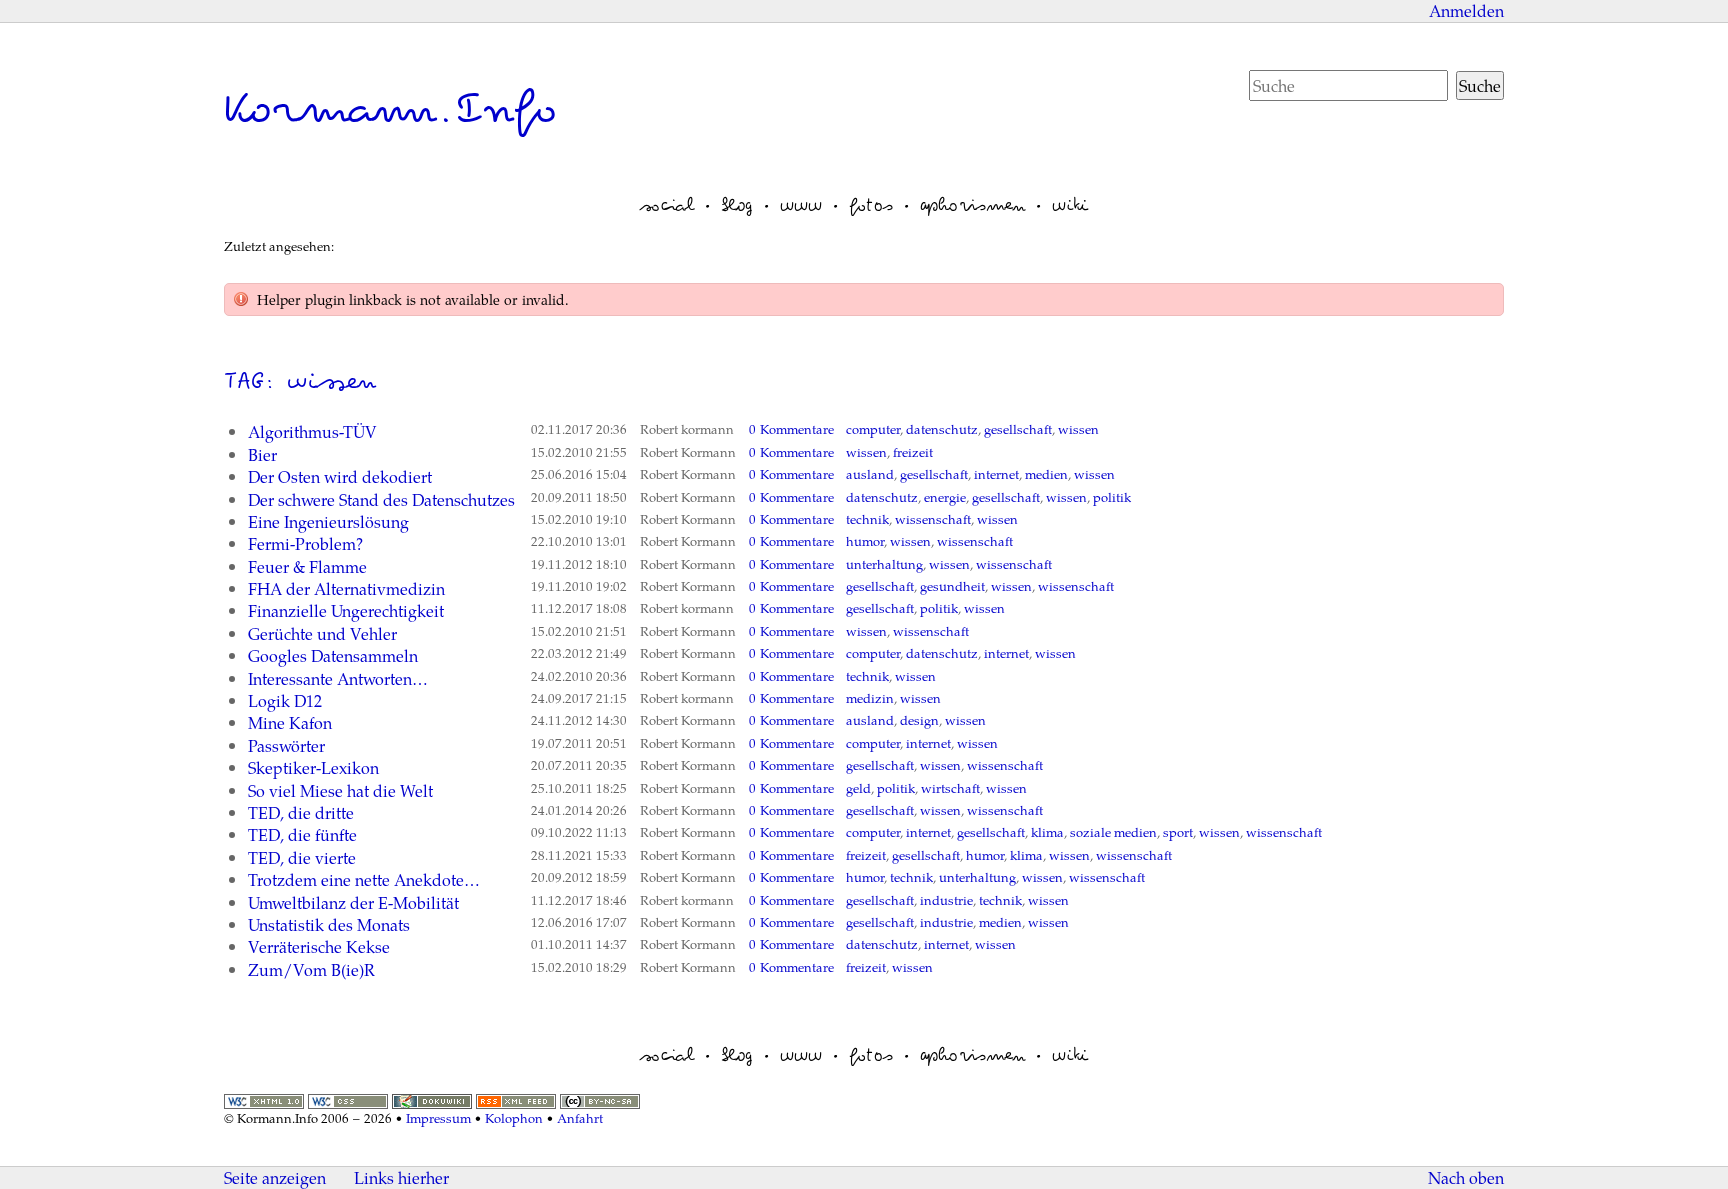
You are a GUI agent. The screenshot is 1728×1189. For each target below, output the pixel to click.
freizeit (913, 452)
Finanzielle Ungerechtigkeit (346, 610)
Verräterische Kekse (319, 946)
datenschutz (942, 429)
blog (737, 205)
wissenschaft (933, 519)
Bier (262, 454)
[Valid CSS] (348, 1098)
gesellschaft (1018, 429)
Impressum (438, 1118)
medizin (870, 698)
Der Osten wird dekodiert (340, 476)
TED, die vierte (302, 857)
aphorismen (972, 205)
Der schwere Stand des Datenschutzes (381, 499)
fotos (871, 205)
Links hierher (401, 1177)
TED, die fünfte (302, 834)
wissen (1078, 429)
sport (1178, 832)
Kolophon (514, 1118)
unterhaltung (884, 564)
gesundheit (952, 586)
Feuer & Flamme (307, 566)
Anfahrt (580, 1118)
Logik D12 (285, 700)
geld (858, 788)
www (801, 205)
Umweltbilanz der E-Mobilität (353, 902)
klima (1047, 832)
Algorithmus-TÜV (312, 431)
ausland (870, 474)
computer (873, 429)
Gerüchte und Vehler (322, 633)
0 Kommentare (791, 429)
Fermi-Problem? (305, 543)
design (919, 720)
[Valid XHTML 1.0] (264, 1098)
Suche (1480, 85)
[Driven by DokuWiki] (432, 1098)
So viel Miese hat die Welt (340, 790)
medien (1046, 474)
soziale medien (1113, 832)
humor (865, 541)
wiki (1070, 205)
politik (1112, 497)
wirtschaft (950, 788)
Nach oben (1466, 1178)
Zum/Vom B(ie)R (311, 969)
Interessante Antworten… (338, 678)
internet (996, 474)
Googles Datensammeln (333, 655)
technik (867, 519)
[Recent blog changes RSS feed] (516, 1098)
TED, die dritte (301, 812)
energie (945, 497)
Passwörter (286, 745)
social (667, 205)
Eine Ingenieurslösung (328, 521)
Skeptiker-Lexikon (313, 767)
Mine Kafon (290, 722)
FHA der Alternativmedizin (346, 588)
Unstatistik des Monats (329, 924)
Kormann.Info (390, 109)
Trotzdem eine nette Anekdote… (364, 879)
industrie (946, 900)
